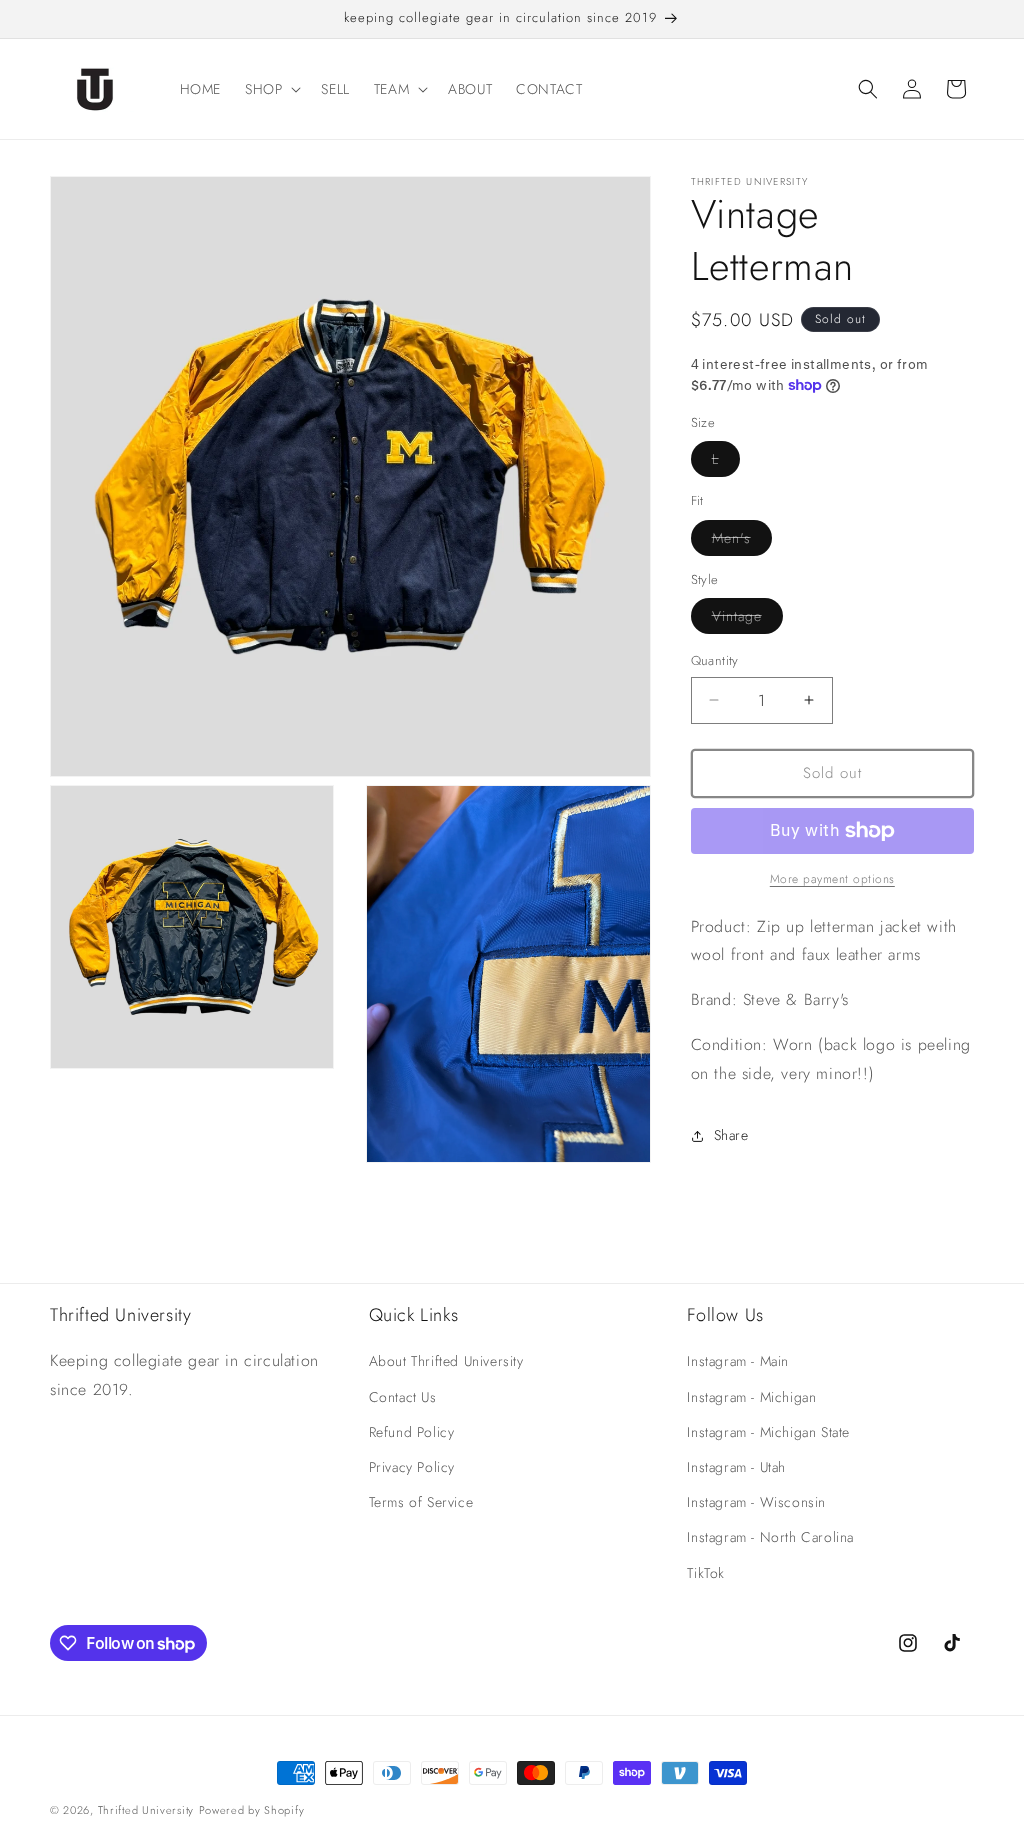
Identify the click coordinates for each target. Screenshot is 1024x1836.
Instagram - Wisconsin (756, 1502)
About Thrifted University (446, 1361)
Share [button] (731, 1135)
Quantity (715, 660)
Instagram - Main (738, 1361)
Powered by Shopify (252, 1810)
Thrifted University (146, 1810)
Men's (742, 541)
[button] (271, 89)
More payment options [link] (832, 879)
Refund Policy (412, 1432)
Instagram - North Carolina (770, 1537)
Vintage (747, 619)
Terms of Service (421, 1502)
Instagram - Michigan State (768, 1432)
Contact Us (403, 1397)
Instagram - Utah (736, 1467)
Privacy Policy (412, 1467)
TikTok (706, 1573)
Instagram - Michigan (751, 1397)
